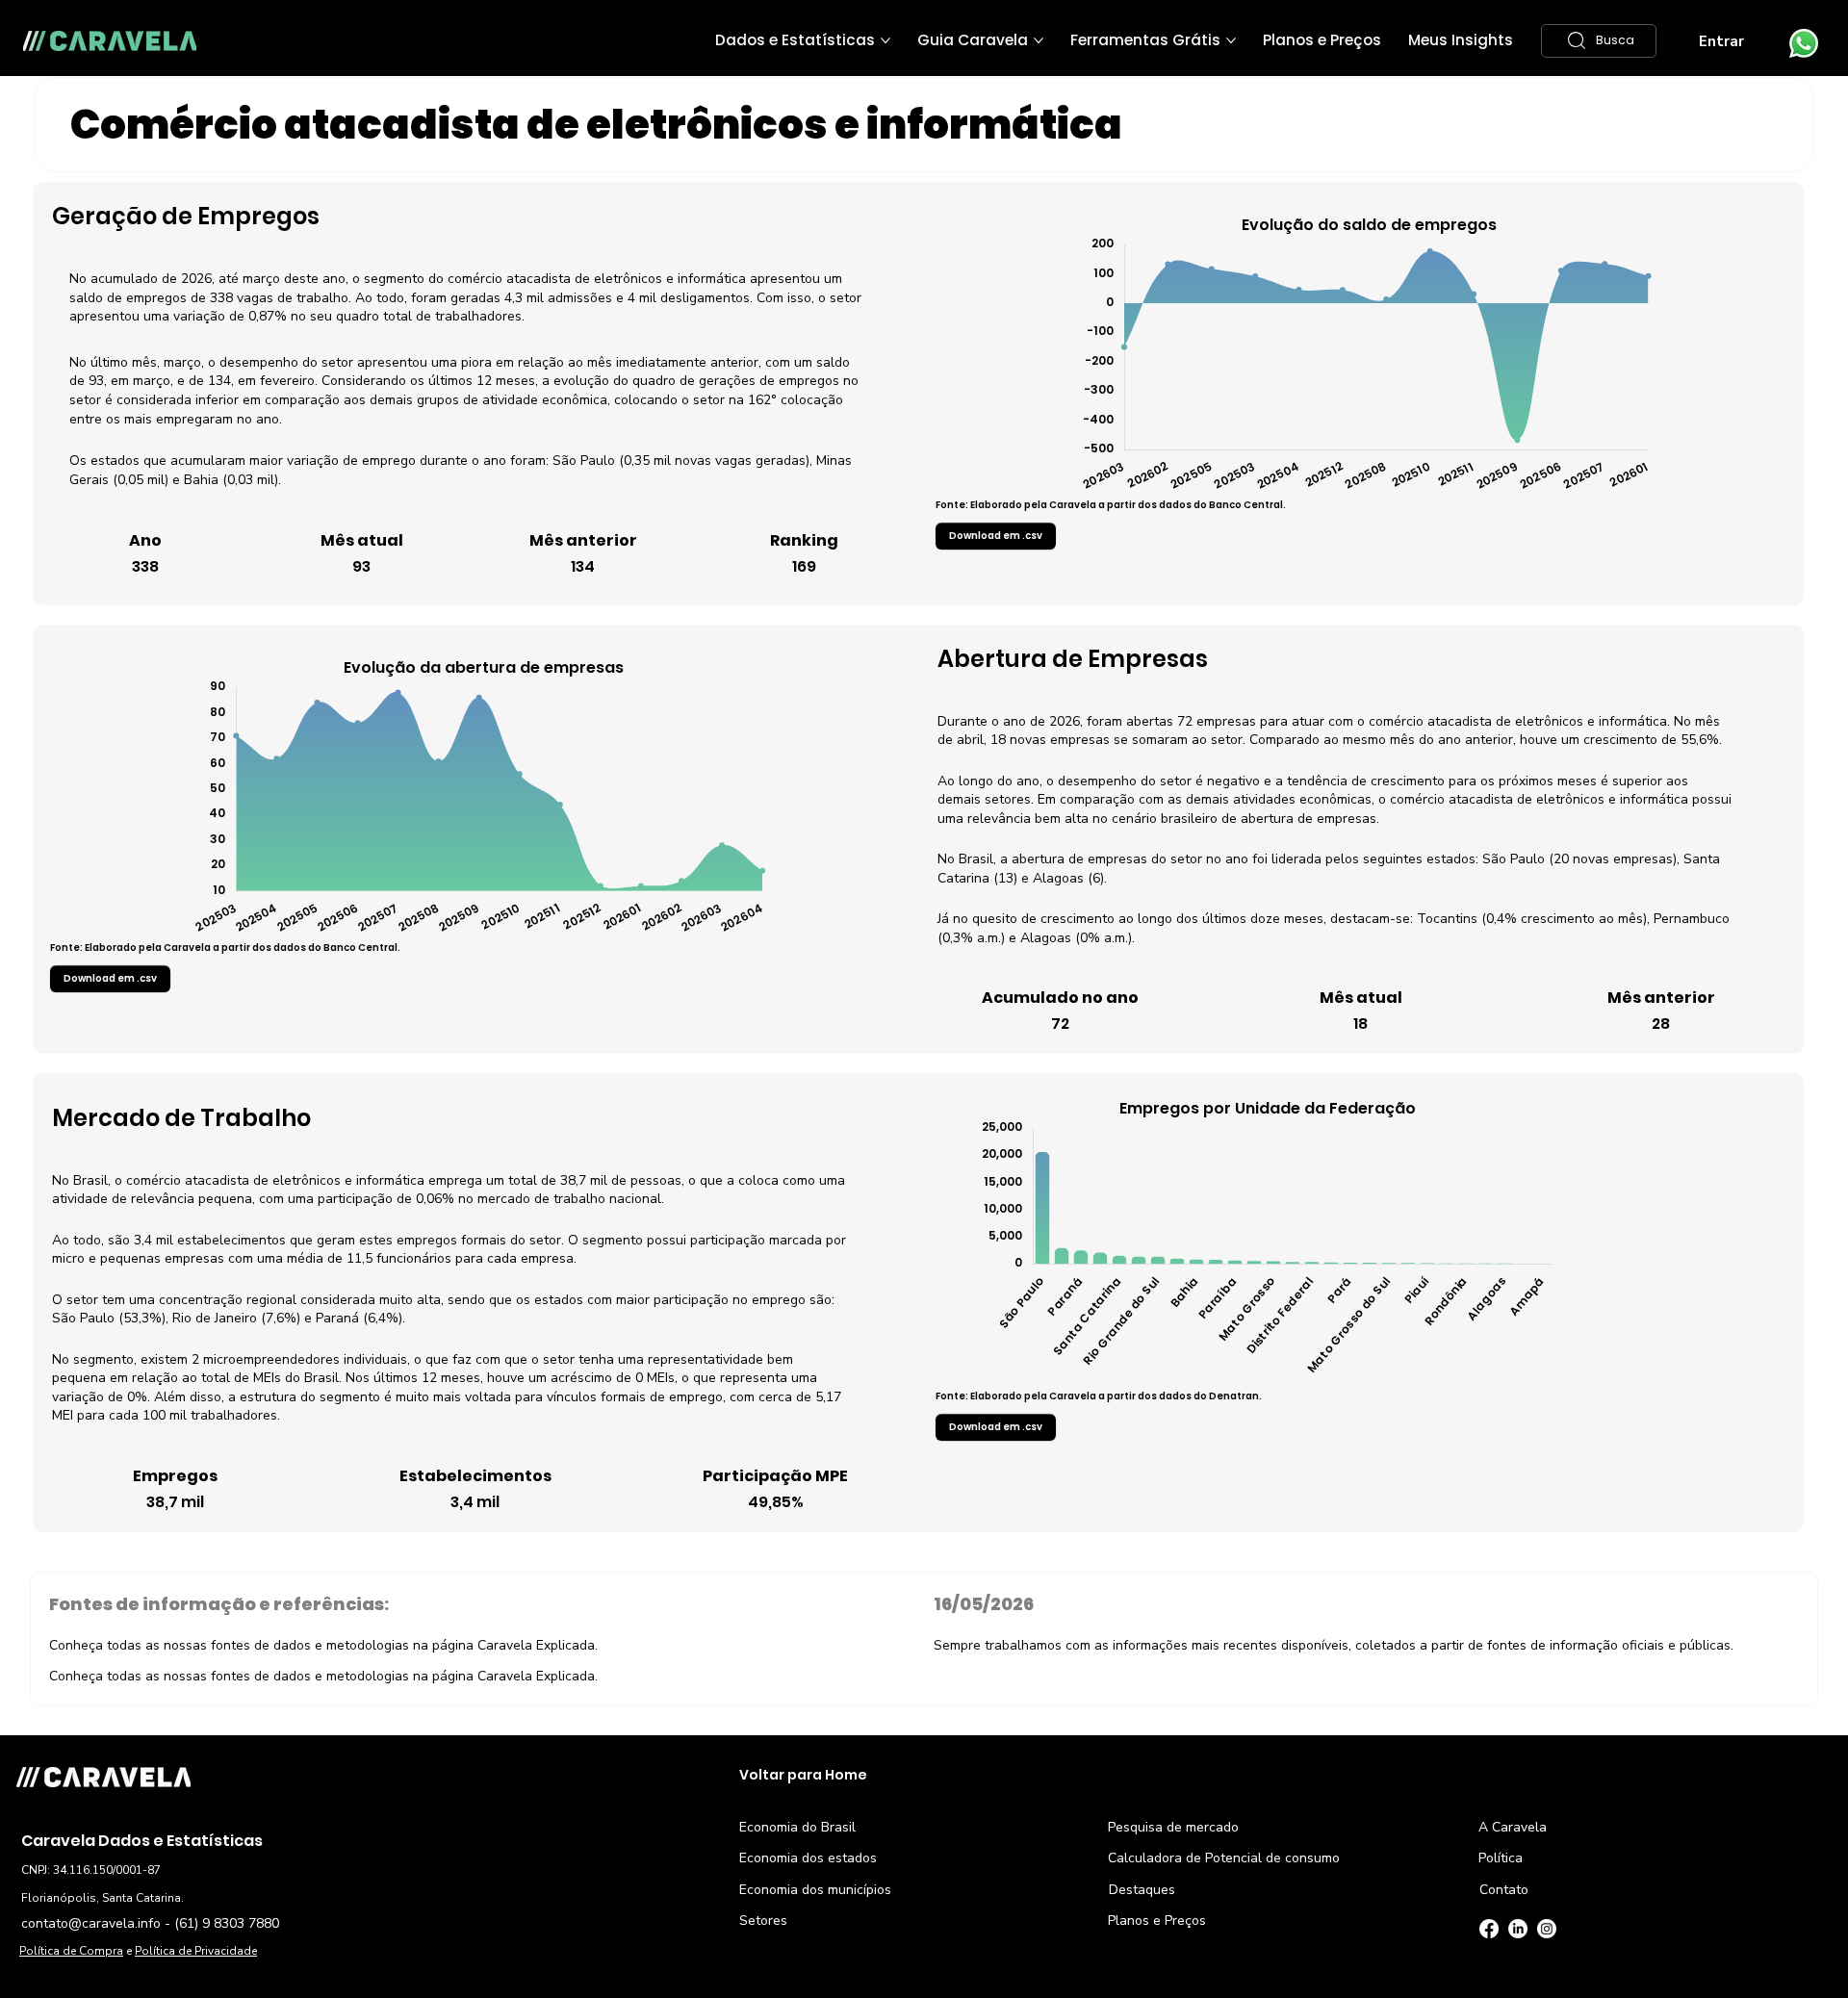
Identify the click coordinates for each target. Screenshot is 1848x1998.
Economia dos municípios (815, 1890)
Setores (763, 1921)
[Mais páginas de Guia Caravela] (1039, 40)
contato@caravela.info (91, 1923)
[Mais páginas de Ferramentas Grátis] (1231, 40)
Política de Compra (71, 1951)
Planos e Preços (1157, 1921)
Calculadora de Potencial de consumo (1224, 1858)
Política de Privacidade (196, 1951)
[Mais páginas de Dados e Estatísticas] (885, 40)
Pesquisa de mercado (1173, 1827)
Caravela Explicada (536, 1645)
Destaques (1142, 1890)
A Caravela (1513, 1827)
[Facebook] (1489, 1929)
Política (1501, 1858)
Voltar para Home (803, 1775)
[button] (1599, 41)
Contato (1504, 1890)
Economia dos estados (808, 1858)
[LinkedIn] (1518, 1929)
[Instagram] (1547, 1929)
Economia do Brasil (797, 1827)
